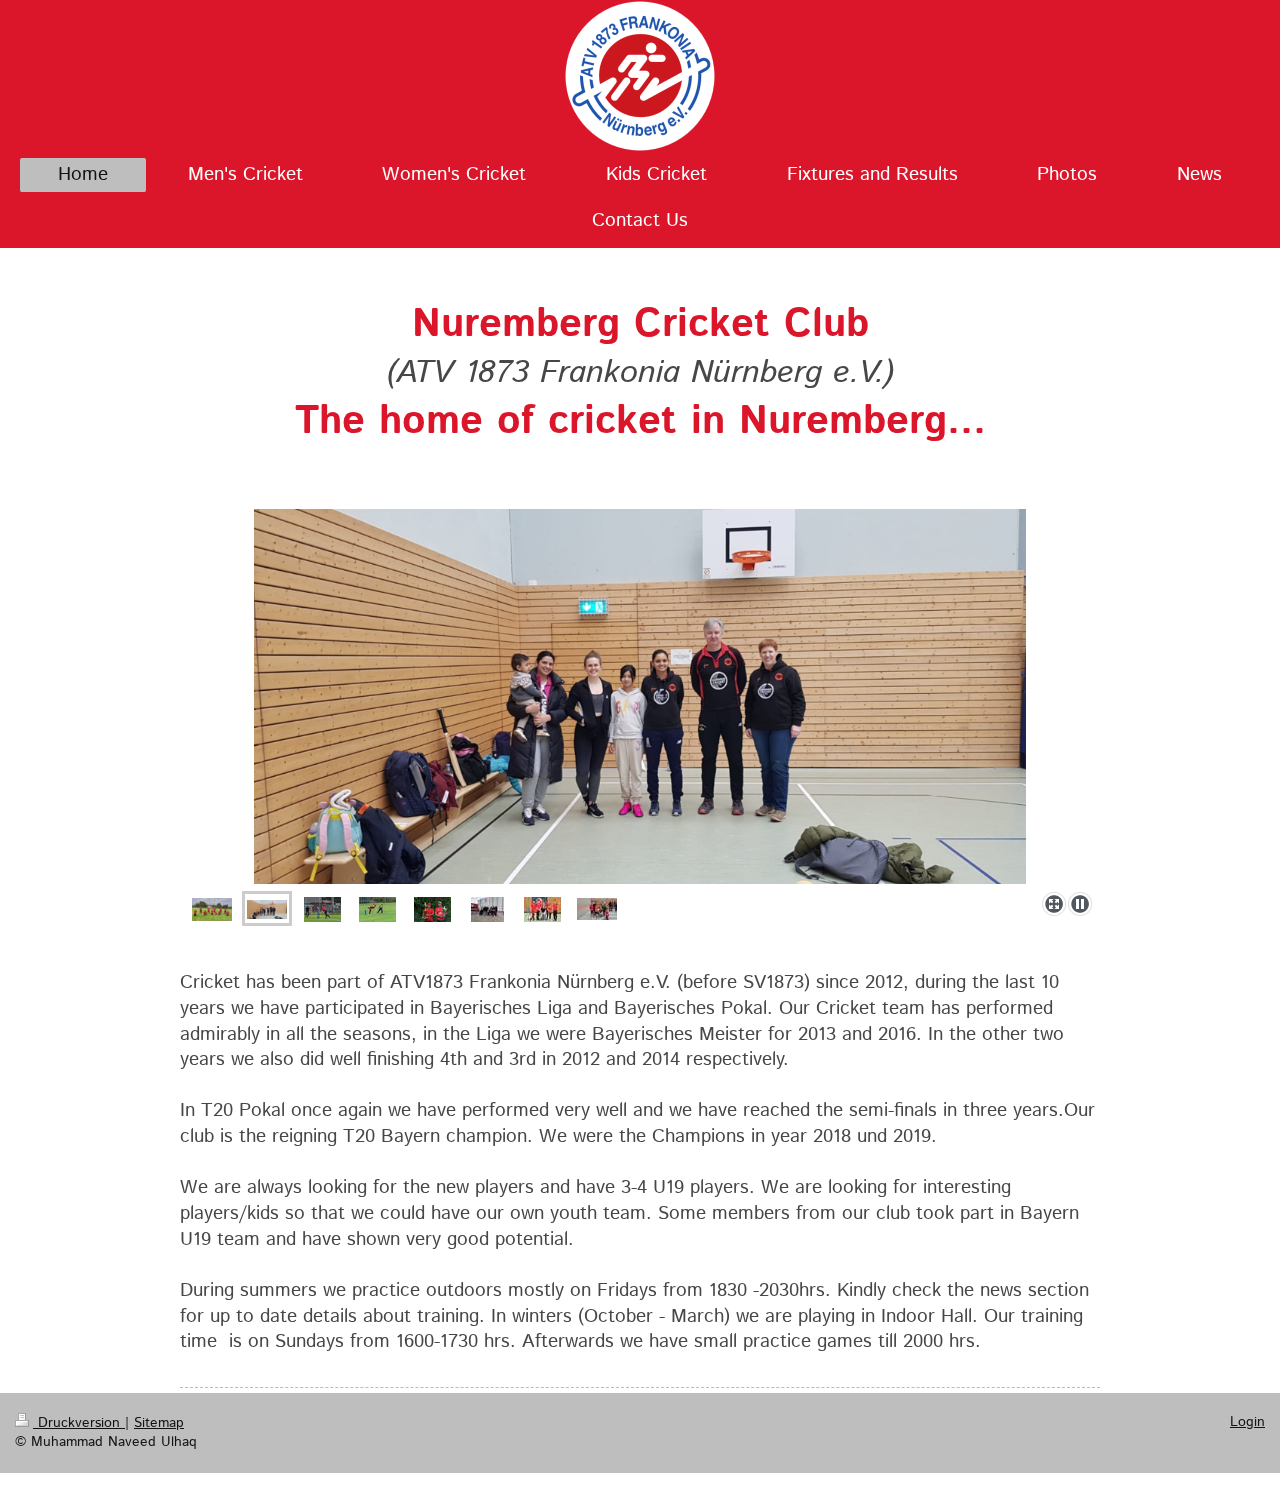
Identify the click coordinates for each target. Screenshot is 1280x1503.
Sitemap (159, 1423)
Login (1247, 1422)
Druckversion (79, 1423)
